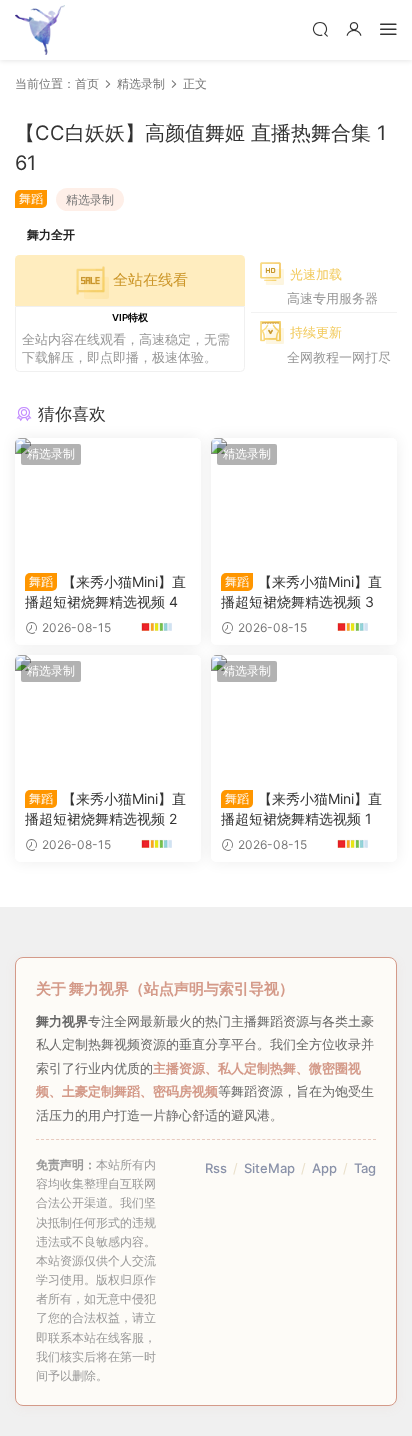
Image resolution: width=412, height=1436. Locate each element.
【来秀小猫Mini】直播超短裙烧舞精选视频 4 (105, 591)
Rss (216, 1168)
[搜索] (320, 28)
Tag (365, 1168)
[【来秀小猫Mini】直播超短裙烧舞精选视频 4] (108, 500)
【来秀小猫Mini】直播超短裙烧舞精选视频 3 (301, 591)
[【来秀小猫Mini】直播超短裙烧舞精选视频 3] (304, 500)
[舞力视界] (40, 30)
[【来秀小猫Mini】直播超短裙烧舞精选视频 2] (108, 717)
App (324, 1168)
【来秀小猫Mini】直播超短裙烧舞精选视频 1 (301, 808)
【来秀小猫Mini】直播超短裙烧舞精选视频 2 (105, 808)
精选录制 (90, 199)
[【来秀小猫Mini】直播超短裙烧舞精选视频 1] (304, 717)
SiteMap (269, 1168)
